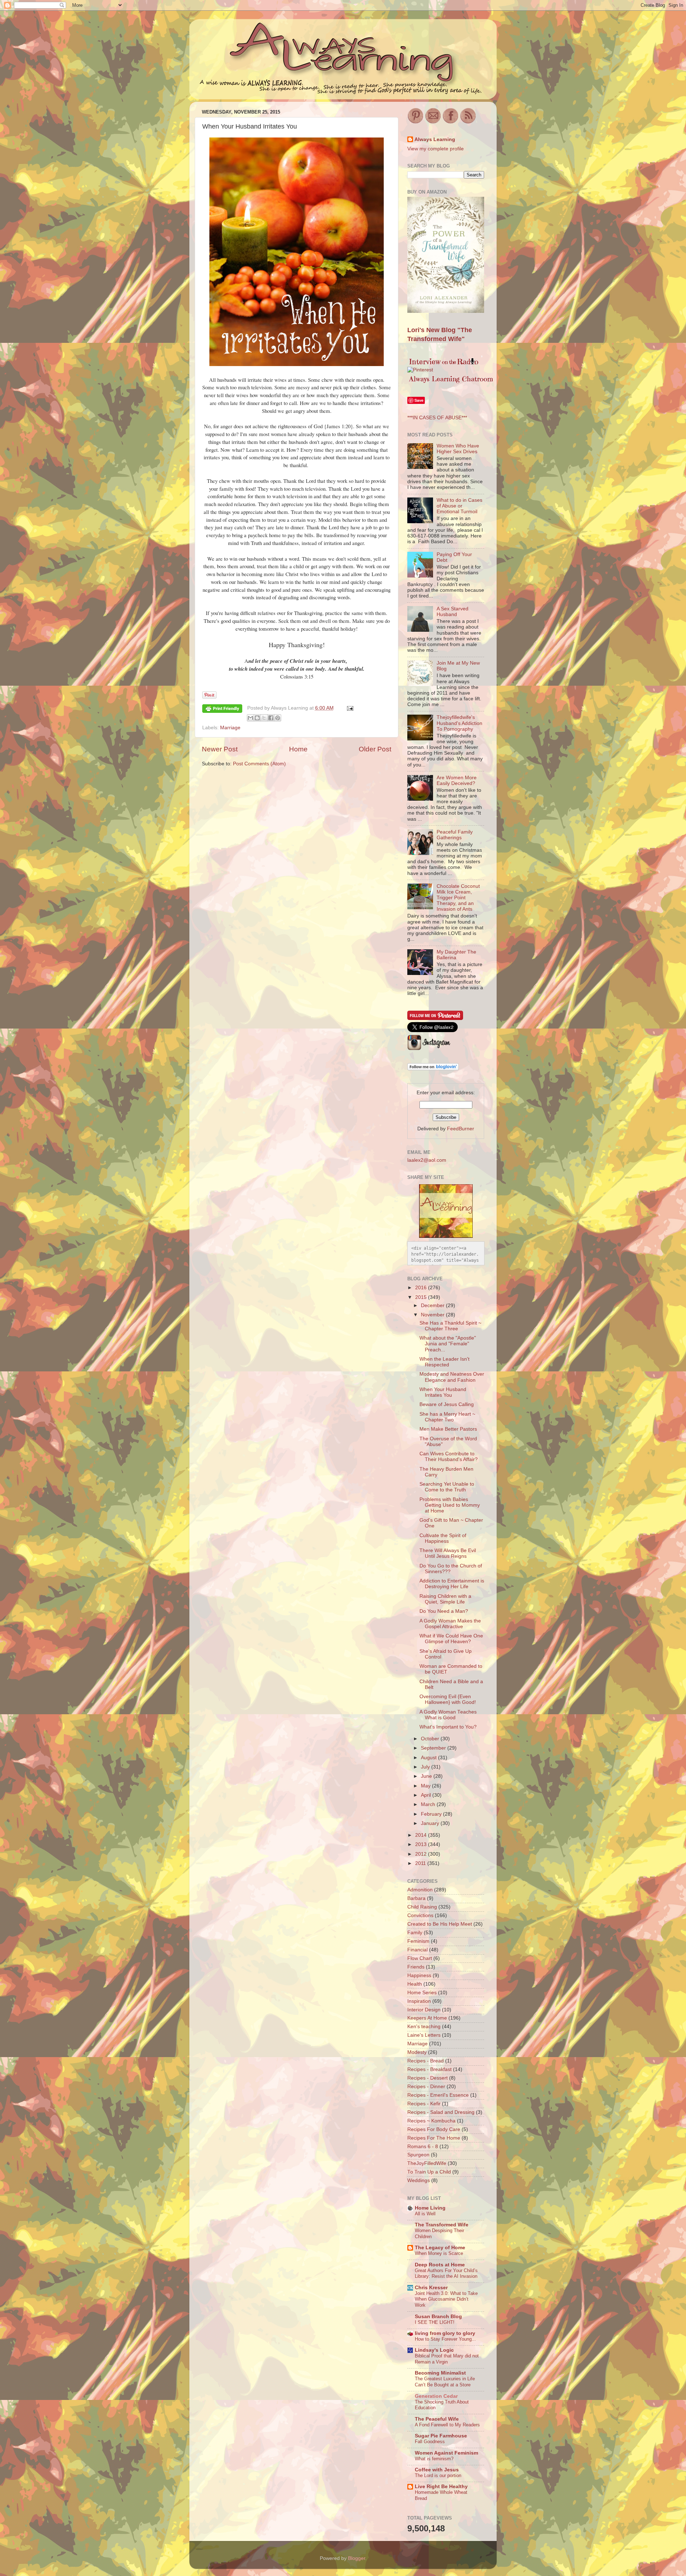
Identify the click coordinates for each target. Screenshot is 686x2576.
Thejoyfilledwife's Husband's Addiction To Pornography (459, 723)
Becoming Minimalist (440, 2373)
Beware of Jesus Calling (447, 1404)
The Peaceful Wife (437, 2419)
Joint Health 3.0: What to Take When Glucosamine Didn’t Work (446, 2299)
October (431, 1739)
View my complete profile (436, 149)
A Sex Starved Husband (453, 612)
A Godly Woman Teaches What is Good (448, 1715)
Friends (416, 1967)
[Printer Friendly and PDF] (222, 710)
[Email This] (250, 718)
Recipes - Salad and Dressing (441, 2112)
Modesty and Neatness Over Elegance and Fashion (452, 1377)
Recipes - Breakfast (429, 2069)
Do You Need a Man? (444, 1611)
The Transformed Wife (442, 2225)
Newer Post (220, 749)
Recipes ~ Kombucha (431, 2121)
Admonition (420, 1890)
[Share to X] (264, 718)
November (433, 1315)
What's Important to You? (448, 1727)
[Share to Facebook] (271, 718)
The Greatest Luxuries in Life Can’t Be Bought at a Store (445, 2382)
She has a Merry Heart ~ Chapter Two (447, 1417)
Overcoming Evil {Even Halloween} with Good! (448, 1699)
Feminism (418, 1941)
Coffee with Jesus (437, 2470)
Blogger (357, 2558)
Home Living (430, 2208)
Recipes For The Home (434, 2138)
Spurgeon (418, 2155)
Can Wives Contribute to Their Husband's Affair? (449, 1457)
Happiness (419, 1975)
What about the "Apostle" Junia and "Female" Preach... (448, 1344)
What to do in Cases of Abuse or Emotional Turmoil (459, 506)
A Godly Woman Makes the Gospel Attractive (450, 1624)
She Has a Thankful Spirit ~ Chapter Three (450, 1326)
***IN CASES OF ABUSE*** (437, 418)
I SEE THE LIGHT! (435, 2322)
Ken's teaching (424, 2027)
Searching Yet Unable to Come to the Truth (447, 1487)
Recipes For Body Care (434, 2129)
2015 (422, 1297)
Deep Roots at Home (440, 2265)
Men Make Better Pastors (448, 1429)
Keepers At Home (427, 2018)
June (427, 1776)
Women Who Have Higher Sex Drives (458, 449)
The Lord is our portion (438, 2475)
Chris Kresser (431, 2288)
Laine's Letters (424, 2035)
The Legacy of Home (440, 2248)
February (432, 1814)
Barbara (416, 1898)
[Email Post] (349, 708)
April (427, 1795)
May (426, 1786)
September (434, 1748)
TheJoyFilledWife (427, 2163)
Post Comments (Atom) (259, 764)
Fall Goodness (430, 2442)
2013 (422, 1844)
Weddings (419, 2180)
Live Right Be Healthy (441, 2487)
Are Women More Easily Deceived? (457, 781)
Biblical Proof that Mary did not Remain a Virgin (447, 2359)
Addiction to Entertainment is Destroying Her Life (452, 1584)
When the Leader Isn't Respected (444, 1362)
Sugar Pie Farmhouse (441, 2436)
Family (415, 1933)
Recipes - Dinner (426, 2087)
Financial (417, 1950)
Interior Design (424, 2010)
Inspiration (419, 2001)
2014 (422, 1835)
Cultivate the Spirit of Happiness (443, 1538)
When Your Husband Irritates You (443, 1392)
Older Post (375, 749)
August (429, 1758)
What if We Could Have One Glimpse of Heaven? (451, 1639)
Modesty (417, 2052)
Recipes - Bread (426, 2061)
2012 (422, 1854)
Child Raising (422, 1907)
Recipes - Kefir (424, 2104)
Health (415, 1984)
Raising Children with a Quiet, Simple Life (445, 1599)
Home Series (422, 1993)
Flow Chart (420, 1958)
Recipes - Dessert (427, 2078)
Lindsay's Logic (434, 2350)
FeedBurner (461, 1129)
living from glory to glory (445, 2333)
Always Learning (435, 139)
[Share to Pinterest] (278, 718)
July (426, 1767)
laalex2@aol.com (427, 1160)
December (433, 1305)
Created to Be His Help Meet (440, 1924)
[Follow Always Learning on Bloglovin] (433, 1069)
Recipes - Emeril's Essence (438, 2095)
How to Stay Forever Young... (445, 2339)
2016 (422, 1288)
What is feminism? (434, 2459)
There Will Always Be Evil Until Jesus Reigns (448, 1553)
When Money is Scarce (439, 2253)
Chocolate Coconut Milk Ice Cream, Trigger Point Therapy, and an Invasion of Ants (458, 898)
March (429, 1804)
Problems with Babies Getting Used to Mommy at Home (450, 1505)
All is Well (425, 2214)
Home (298, 749)
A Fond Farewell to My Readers (447, 2425)
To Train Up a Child (429, 2172)
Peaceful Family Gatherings (455, 835)
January (431, 1823)
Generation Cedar (436, 2396)
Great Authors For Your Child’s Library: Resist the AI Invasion (446, 2274)
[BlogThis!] (257, 718)
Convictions (420, 1915)
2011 (421, 1863)
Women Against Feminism (446, 2453)
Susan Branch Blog (438, 2317)
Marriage (230, 728)
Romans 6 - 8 (423, 2147)
